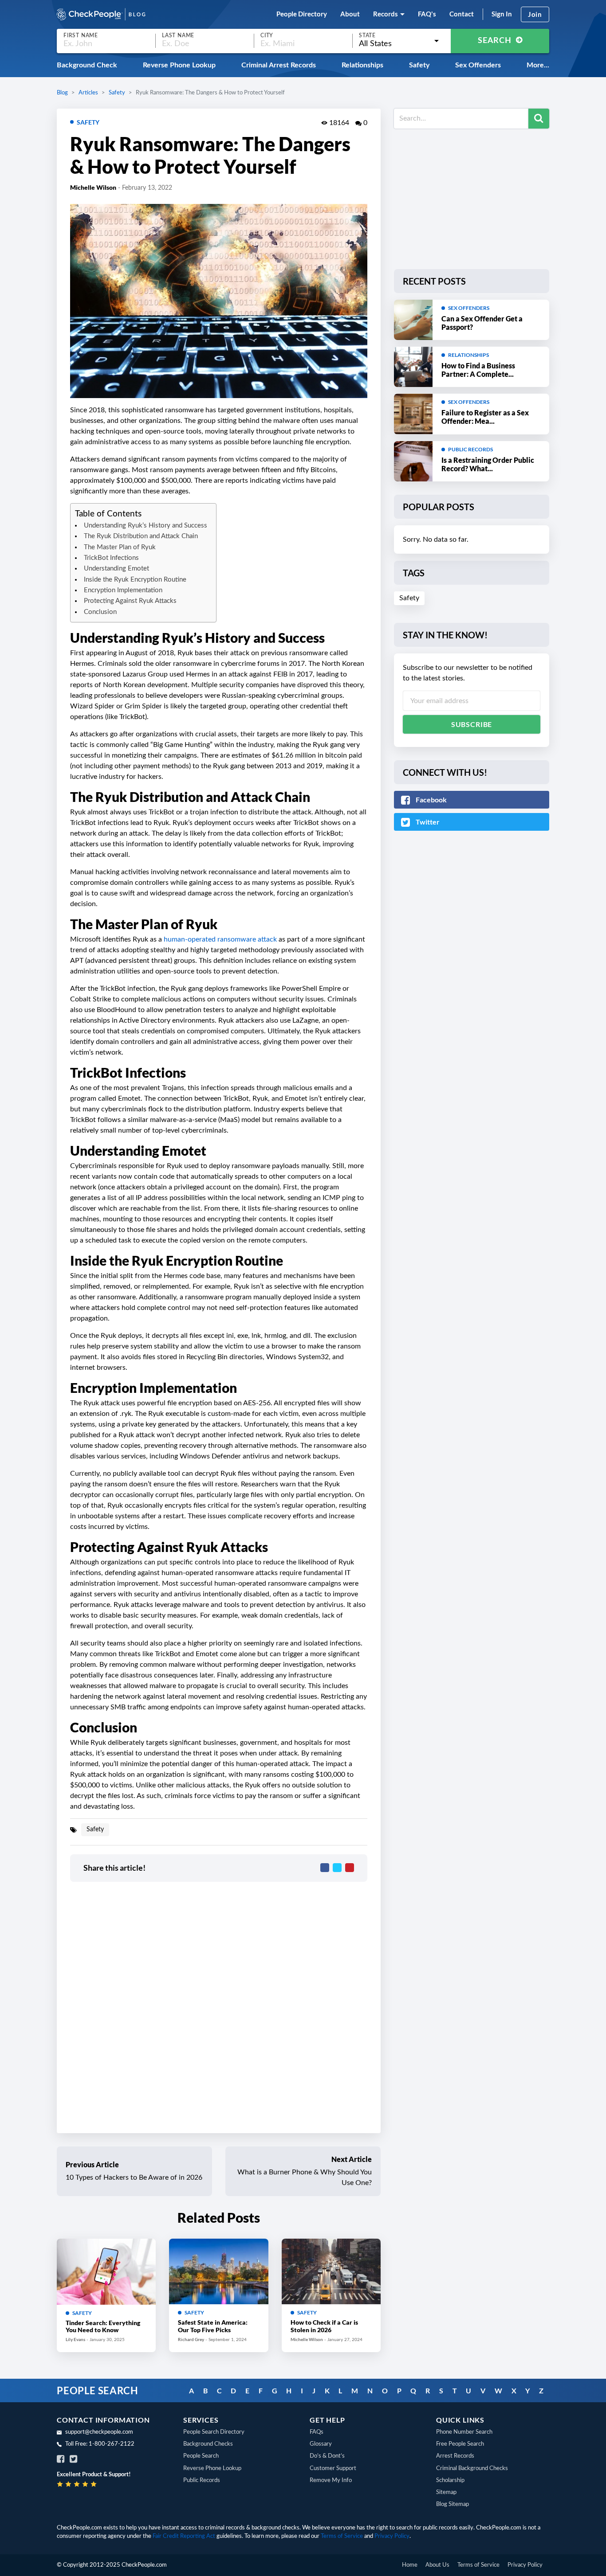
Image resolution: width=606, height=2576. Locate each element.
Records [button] (386, 14)
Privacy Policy (392, 2536)
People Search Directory (214, 2432)
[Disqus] (219, 2006)
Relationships (362, 65)
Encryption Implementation (123, 590)
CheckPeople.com (144, 2565)
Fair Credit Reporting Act (184, 2536)
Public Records (470, 449)
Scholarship (450, 2480)
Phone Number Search (464, 2432)
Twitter (427, 822)
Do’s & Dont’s (327, 2456)
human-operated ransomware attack (220, 939)
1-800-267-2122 (112, 2444)
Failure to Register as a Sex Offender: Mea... (485, 417)
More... (538, 65)
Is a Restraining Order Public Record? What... (488, 464)
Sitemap (446, 2492)
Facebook (431, 799)
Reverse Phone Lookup (179, 65)
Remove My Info (331, 2480)
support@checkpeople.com (99, 2432)
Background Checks (208, 2444)
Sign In (502, 14)
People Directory (302, 14)
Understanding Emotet (116, 569)
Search (496, 41)
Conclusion (100, 612)
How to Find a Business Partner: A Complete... (478, 370)
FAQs (317, 2432)
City (267, 35)
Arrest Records (455, 2456)
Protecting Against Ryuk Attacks (130, 601)
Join (535, 14)
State (367, 35)
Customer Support (333, 2469)
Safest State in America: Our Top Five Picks (213, 2326)
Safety (419, 65)
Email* (472, 701)
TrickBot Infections (111, 558)
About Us (437, 2565)
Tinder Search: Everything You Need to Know (103, 2326)
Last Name (178, 35)
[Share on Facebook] (325, 1868)
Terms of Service (342, 2536)
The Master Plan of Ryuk (120, 547)
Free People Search (460, 2444)
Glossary (321, 2444)
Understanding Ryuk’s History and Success (146, 526)
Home (410, 2565)
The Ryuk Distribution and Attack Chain (141, 536)
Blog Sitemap (453, 2504)
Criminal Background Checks (472, 2469)
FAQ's (427, 14)
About (350, 14)
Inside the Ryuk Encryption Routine (135, 580)
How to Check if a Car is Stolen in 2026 (324, 2326)
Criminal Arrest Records (279, 65)
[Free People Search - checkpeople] (101, 14)
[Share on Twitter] (337, 1868)
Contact (462, 14)
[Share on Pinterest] (350, 1868)
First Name (81, 35)
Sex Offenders (478, 65)
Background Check (87, 65)
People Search (201, 2456)
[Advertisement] (472, 197)
